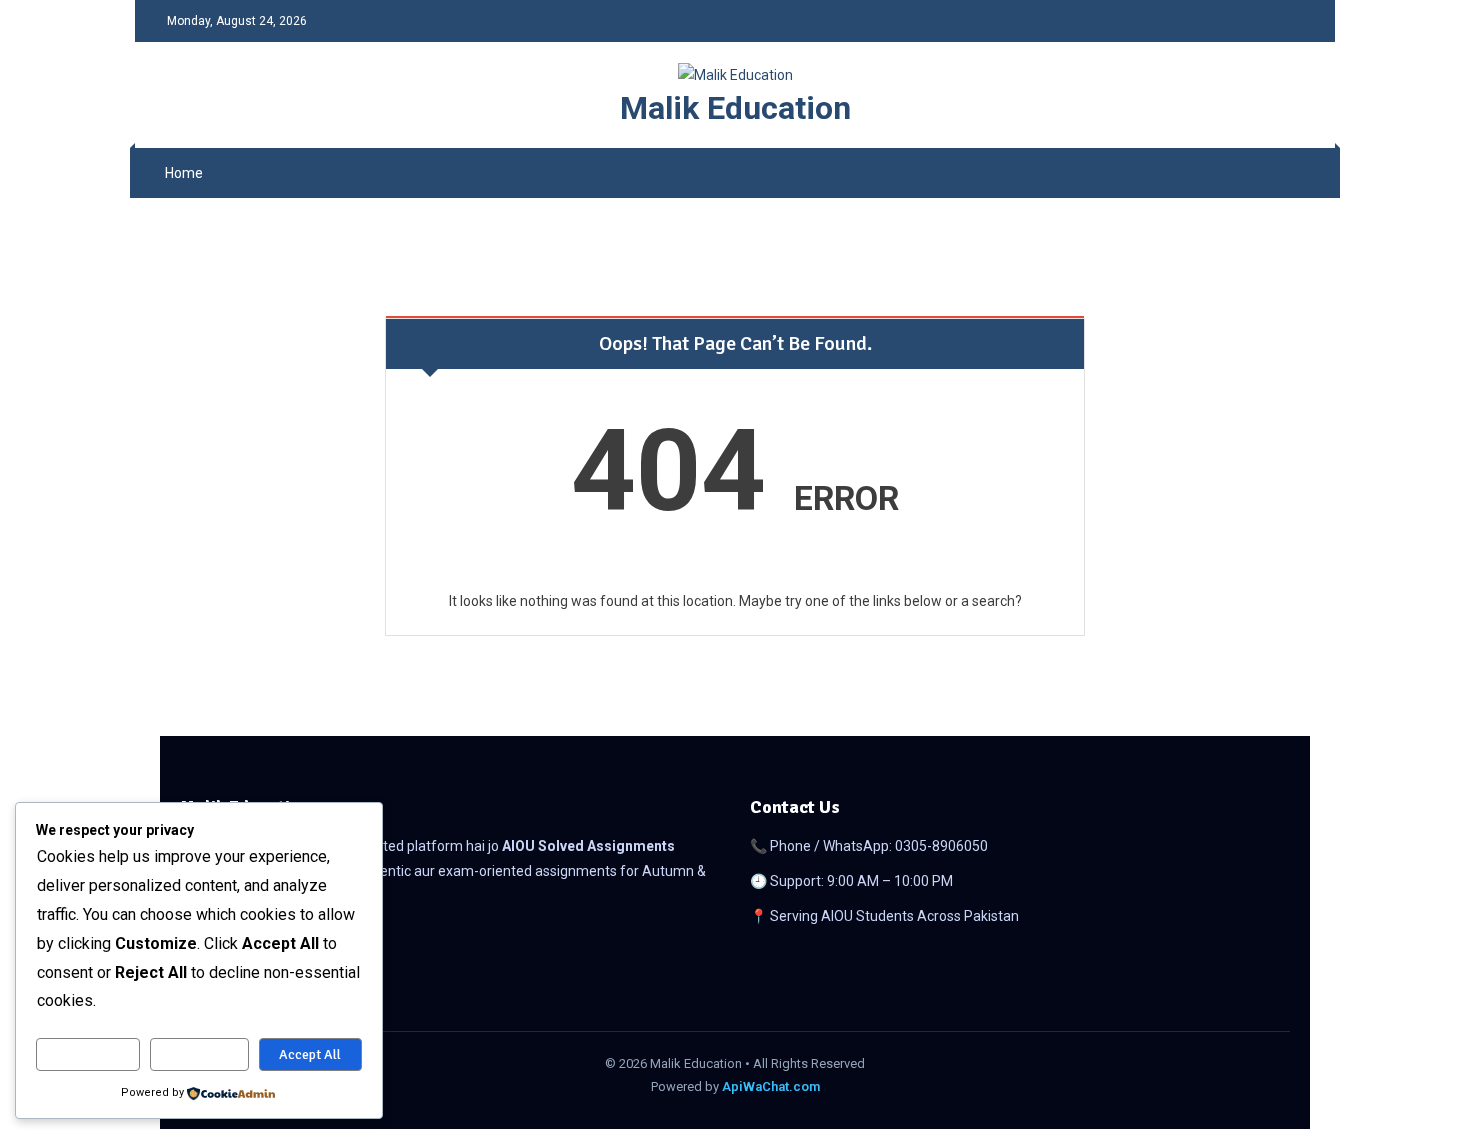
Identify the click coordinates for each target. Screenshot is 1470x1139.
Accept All (310, 1054)
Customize (87, 1054)
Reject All (199, 1054)
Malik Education (735, 108)
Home (184, 173)
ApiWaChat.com (771, 1086)
